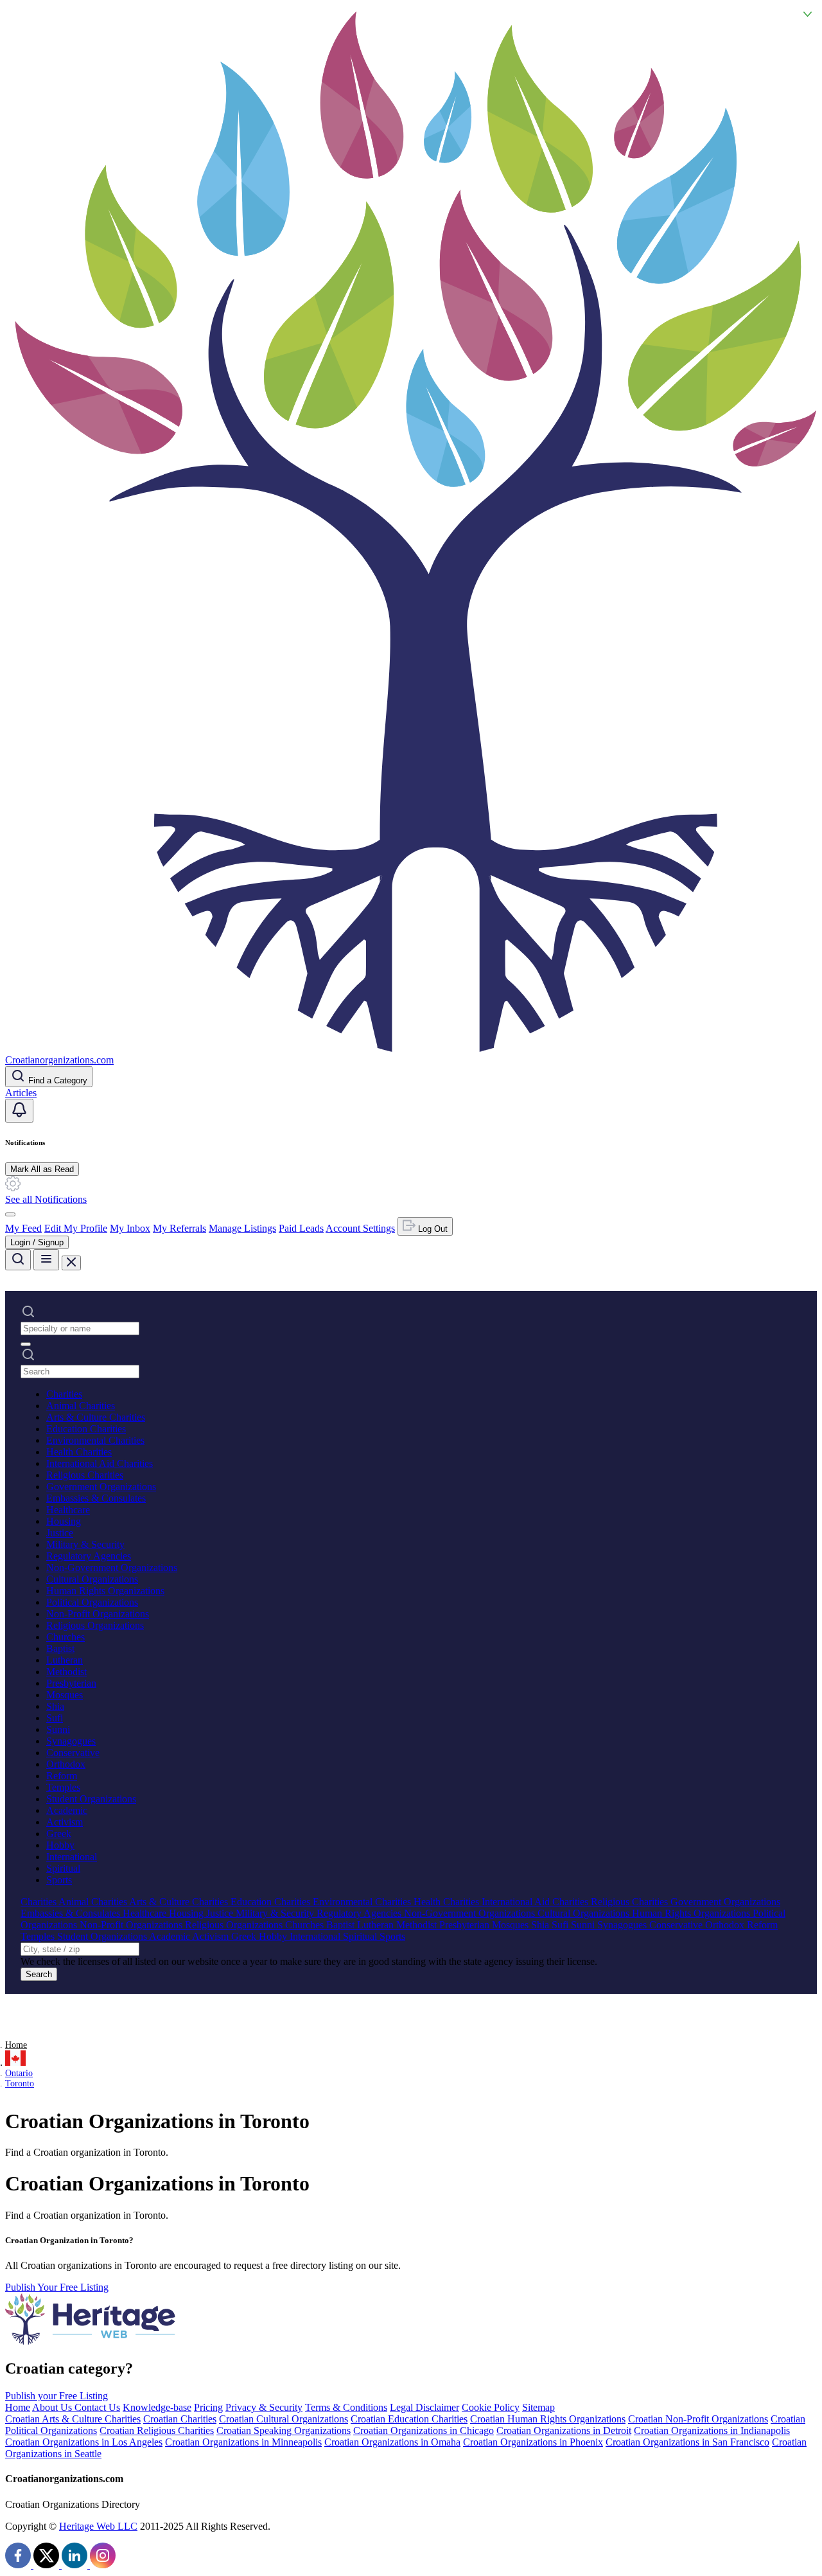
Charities (64, 1394)
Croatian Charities (180, 2419)
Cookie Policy (491, 2407)
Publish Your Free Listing (57, 2287)
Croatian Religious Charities (157, 2430)
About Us (53, 2407)
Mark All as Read (42, 1169)
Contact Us (97, 2407)
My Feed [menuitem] (23, 1228)
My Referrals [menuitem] (179, 1228)
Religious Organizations (95, 1625)
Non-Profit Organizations (98, 1614)
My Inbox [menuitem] (130, 1228)
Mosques (65, 1695)
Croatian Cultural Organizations (284, 2419)
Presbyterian (71, 1683)
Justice (60, 1533)
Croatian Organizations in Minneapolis (243, 2442)
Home (16, 2045)
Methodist (66, 1672)
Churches (66, 1637)
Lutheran (65, 1660)
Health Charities (79, 1452)
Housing (64, 1521)
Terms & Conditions (346, 2407)
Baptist (60, 1648)
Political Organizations (92, 1602)
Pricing (208, 2407)
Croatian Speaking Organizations (284, 2430)
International (72, 1857)
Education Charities (86, 1429)
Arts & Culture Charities (96, 1417)
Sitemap (538, 2407)
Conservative (73, 1753)
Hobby (60, 1845)
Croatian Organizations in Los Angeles (84, 2442)
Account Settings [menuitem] (360, 1228)
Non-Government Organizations (112, 1568)
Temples (63, 1787)
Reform (62, 1776)
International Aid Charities (100, 1463)
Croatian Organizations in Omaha (392, 2442)
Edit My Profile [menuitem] (76, 1228)
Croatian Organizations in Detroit (564, 2430)
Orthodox (66, 1764)
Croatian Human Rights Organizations (548, 2419)
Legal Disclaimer (424, 2407)
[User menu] (10, 1214)
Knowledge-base (157, 2407)
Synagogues (71, 1741)
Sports (59, 1880)
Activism (65, 1822)
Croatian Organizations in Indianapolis (712, 2430)
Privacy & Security (264, 2407)
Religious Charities (85, 1475)
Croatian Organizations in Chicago (424, 2430)
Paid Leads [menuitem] (301, 1228)
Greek (59, 1834)
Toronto (20, 2083)
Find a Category (57, 1080)
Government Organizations (101, 1487)
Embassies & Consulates (96, 1498)
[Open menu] (46, 1260)
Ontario (19, 2073)
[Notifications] (19, 1111)
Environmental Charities (95, 1440)
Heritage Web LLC (98, 2526)
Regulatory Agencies (89, 1556)
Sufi (55, 1718)
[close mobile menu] (71, 1263)
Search (39, 1974)
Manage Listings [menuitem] (242, 1228)
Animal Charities (81, 1406)
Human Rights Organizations (105, 1591)
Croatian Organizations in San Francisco (687, 2442)
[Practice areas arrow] (26, 1344)
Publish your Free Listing (57, 2396)
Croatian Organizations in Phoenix (533, 2442)
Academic (67, 1810)
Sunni (58, 1729)
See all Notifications (46, 1199)
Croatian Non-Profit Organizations (698, 2419)
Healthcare (68, 1510)
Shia (55, 1706)
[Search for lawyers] (18, 1260)
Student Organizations (91, 1799)
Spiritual (63, 1868)
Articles (21, 1093)
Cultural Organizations (92, 1579)
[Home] (411, 1048)
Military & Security (85, 1544)
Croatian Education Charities (409, 2419)
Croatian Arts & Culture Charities (73, 2419)
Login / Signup (37, 1242)
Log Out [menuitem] (432, 1229)
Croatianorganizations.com (59, 1060)
